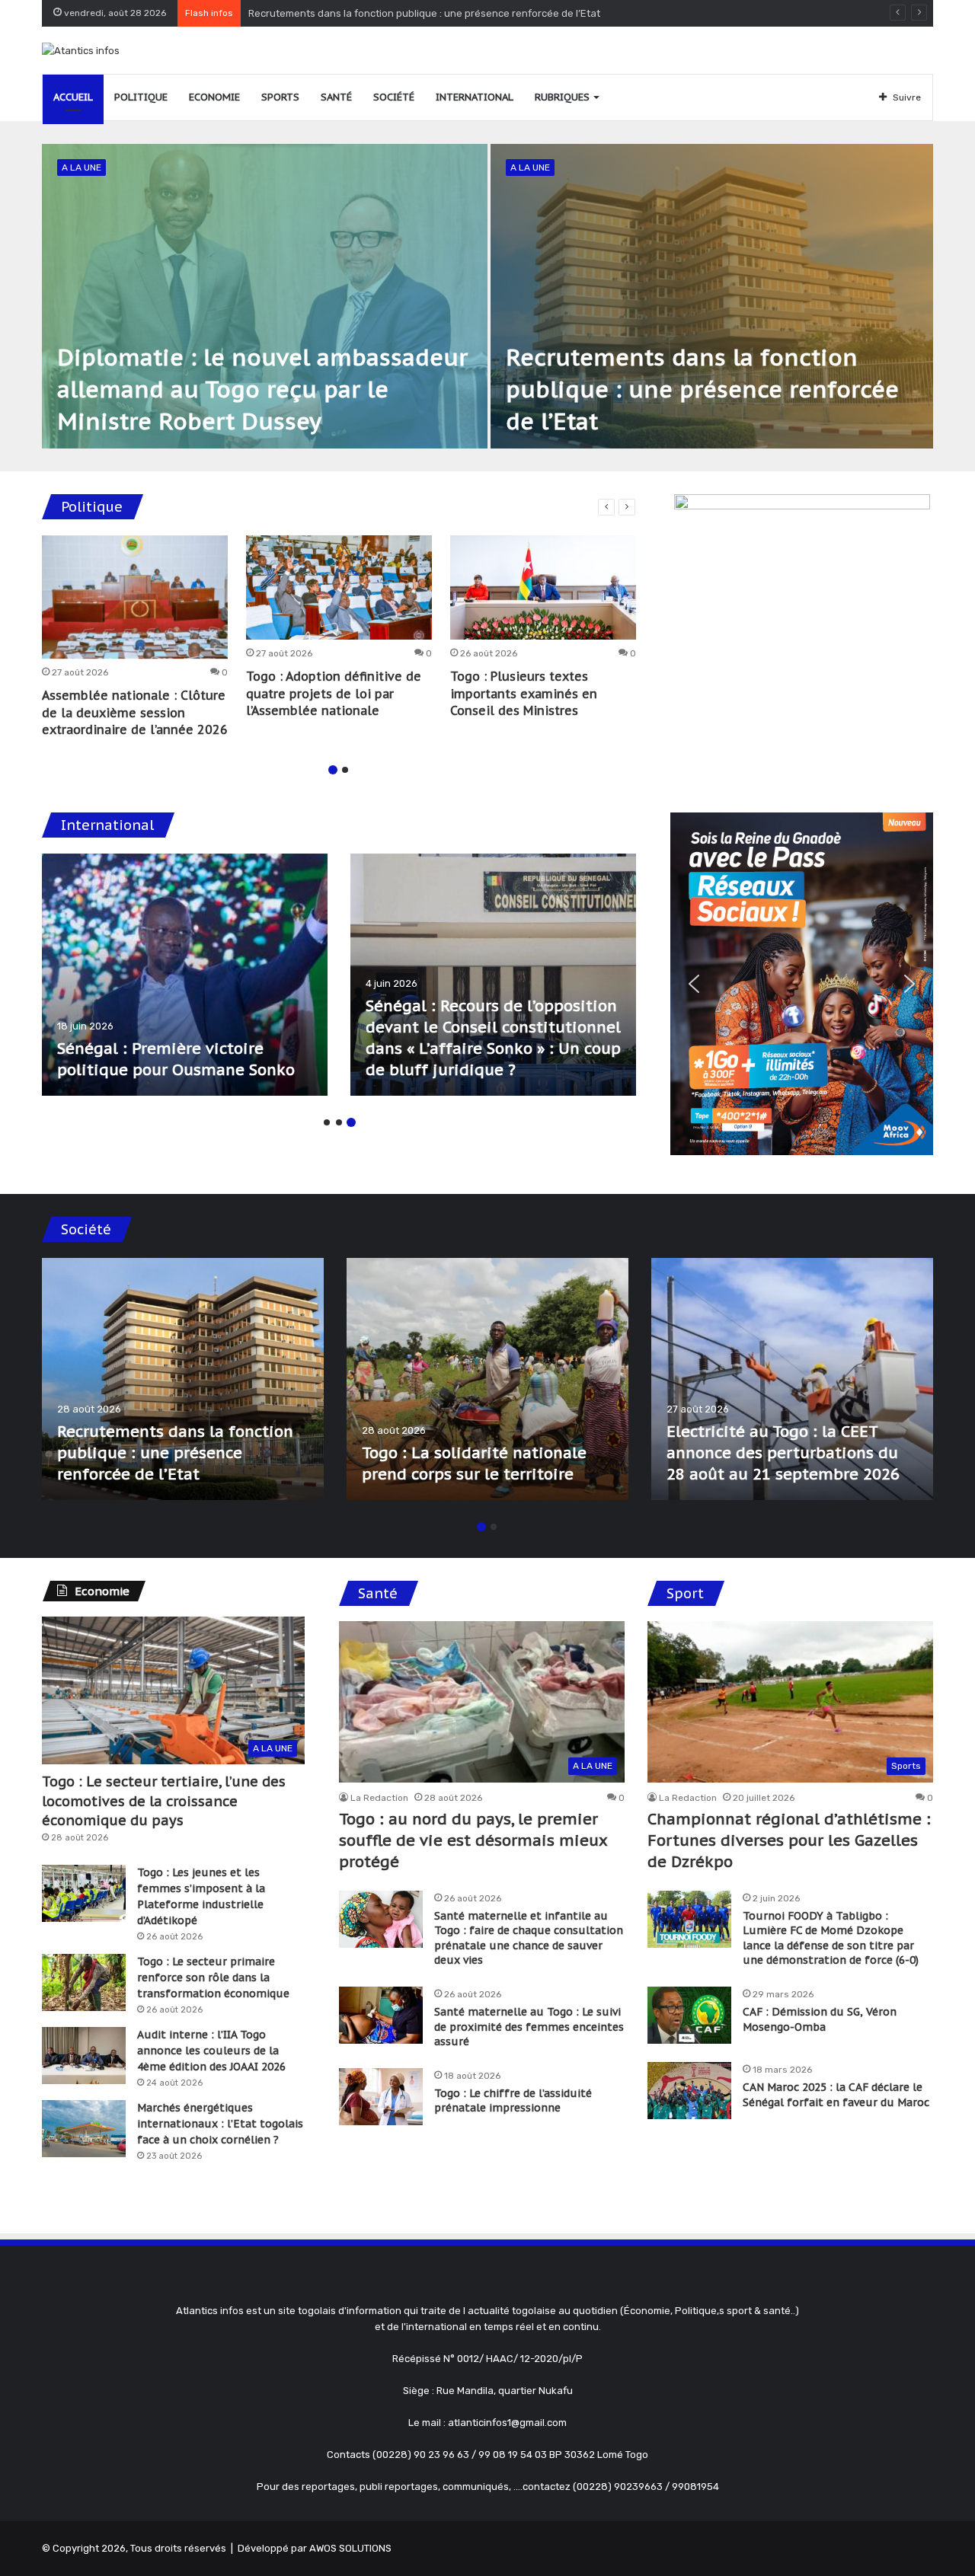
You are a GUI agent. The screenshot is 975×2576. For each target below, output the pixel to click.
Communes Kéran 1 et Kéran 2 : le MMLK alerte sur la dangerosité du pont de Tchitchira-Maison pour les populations (786, 1432)
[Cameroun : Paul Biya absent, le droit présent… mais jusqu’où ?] (493, 975)
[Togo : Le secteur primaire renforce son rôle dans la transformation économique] (84, 1982)
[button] (694, 984)
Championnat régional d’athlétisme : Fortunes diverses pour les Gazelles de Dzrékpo (789, 1840)
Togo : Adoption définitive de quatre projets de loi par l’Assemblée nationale (334, 693)
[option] (487, 296)
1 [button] (333, 770)
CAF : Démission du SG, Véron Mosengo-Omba (820, 2019)
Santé (336, 97)
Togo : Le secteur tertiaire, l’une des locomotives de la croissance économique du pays (164, 1800)
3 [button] (351, 1122)
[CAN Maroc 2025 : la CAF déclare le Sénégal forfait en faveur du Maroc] (689, 2091)
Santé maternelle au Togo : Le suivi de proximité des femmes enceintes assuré (529, 2027)
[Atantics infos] (81, 50)
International (475, 97)
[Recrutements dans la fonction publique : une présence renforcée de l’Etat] (712, 296)
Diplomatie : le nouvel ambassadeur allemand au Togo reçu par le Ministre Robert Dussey (262, 389)
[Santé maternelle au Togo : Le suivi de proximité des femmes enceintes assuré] (381, 2015)
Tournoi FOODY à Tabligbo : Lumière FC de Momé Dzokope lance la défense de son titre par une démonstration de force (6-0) (831, 1938)
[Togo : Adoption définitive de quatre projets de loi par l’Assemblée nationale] (339, 588)
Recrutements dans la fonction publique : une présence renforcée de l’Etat (702, 389)
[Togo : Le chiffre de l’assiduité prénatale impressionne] (381, 2097)
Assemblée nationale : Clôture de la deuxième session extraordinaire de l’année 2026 (135, 712)
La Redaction (379, 1798)
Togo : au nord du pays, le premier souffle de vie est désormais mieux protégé (430, 13)
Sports (280, 97)
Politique (141, 97)
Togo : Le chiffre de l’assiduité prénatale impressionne (513, 2101)
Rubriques (562, 97)
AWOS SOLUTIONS (350, 2548)
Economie (214, 97)
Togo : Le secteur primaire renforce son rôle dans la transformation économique (213, 1977)
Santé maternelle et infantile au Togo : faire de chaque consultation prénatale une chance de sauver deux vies (529, 1938)
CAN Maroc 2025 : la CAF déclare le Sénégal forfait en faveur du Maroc (836, 2095)
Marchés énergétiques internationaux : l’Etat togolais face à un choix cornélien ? (220, 2124)
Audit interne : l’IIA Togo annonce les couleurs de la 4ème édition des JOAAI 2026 (211, 2051)
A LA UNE (82, 168)
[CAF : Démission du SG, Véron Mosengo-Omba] (689, 2015)
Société (394, 97)
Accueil (73, 97)
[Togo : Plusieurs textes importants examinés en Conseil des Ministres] (543, 588)
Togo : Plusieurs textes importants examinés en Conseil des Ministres (524, 693)
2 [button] (345, 770)
